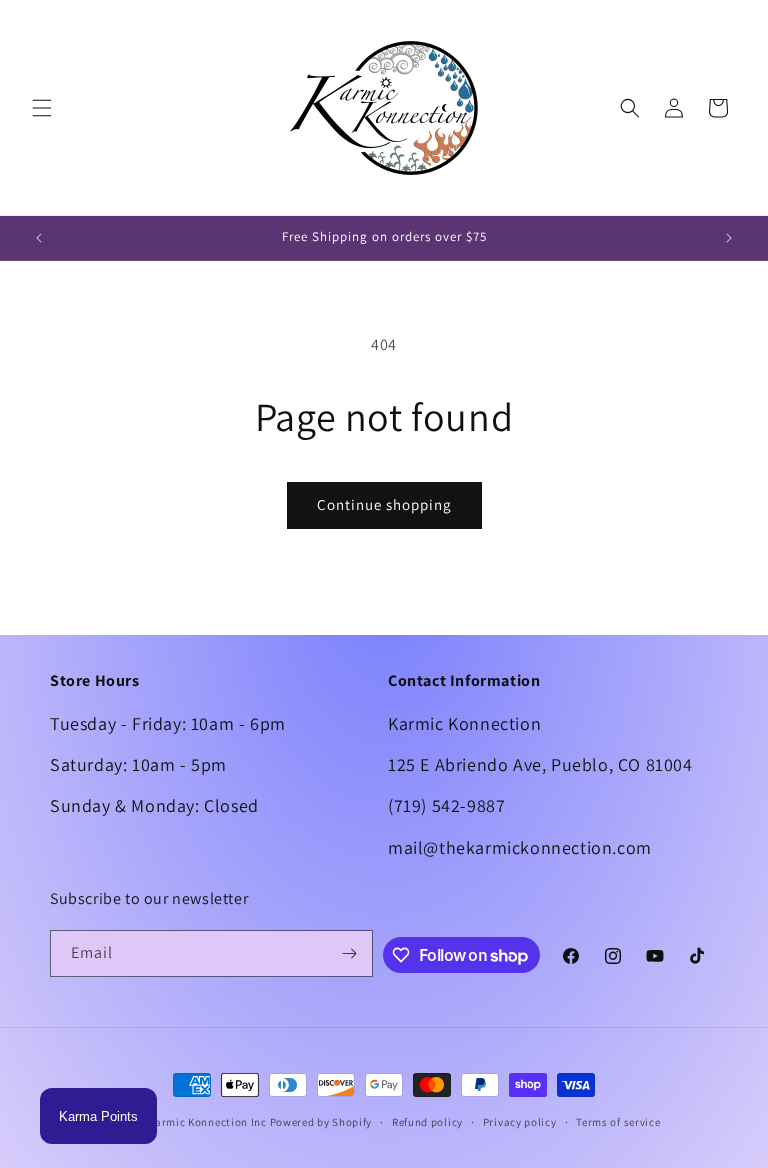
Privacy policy (520, 1122)
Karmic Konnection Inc (207, 1122)
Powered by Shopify (321, 1122)
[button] (42, 108)
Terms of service (618, 1122)
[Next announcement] (729, 238)
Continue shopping (384, 504)
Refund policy (427, 1122)
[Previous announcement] (39, 238)
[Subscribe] (350, 953)
